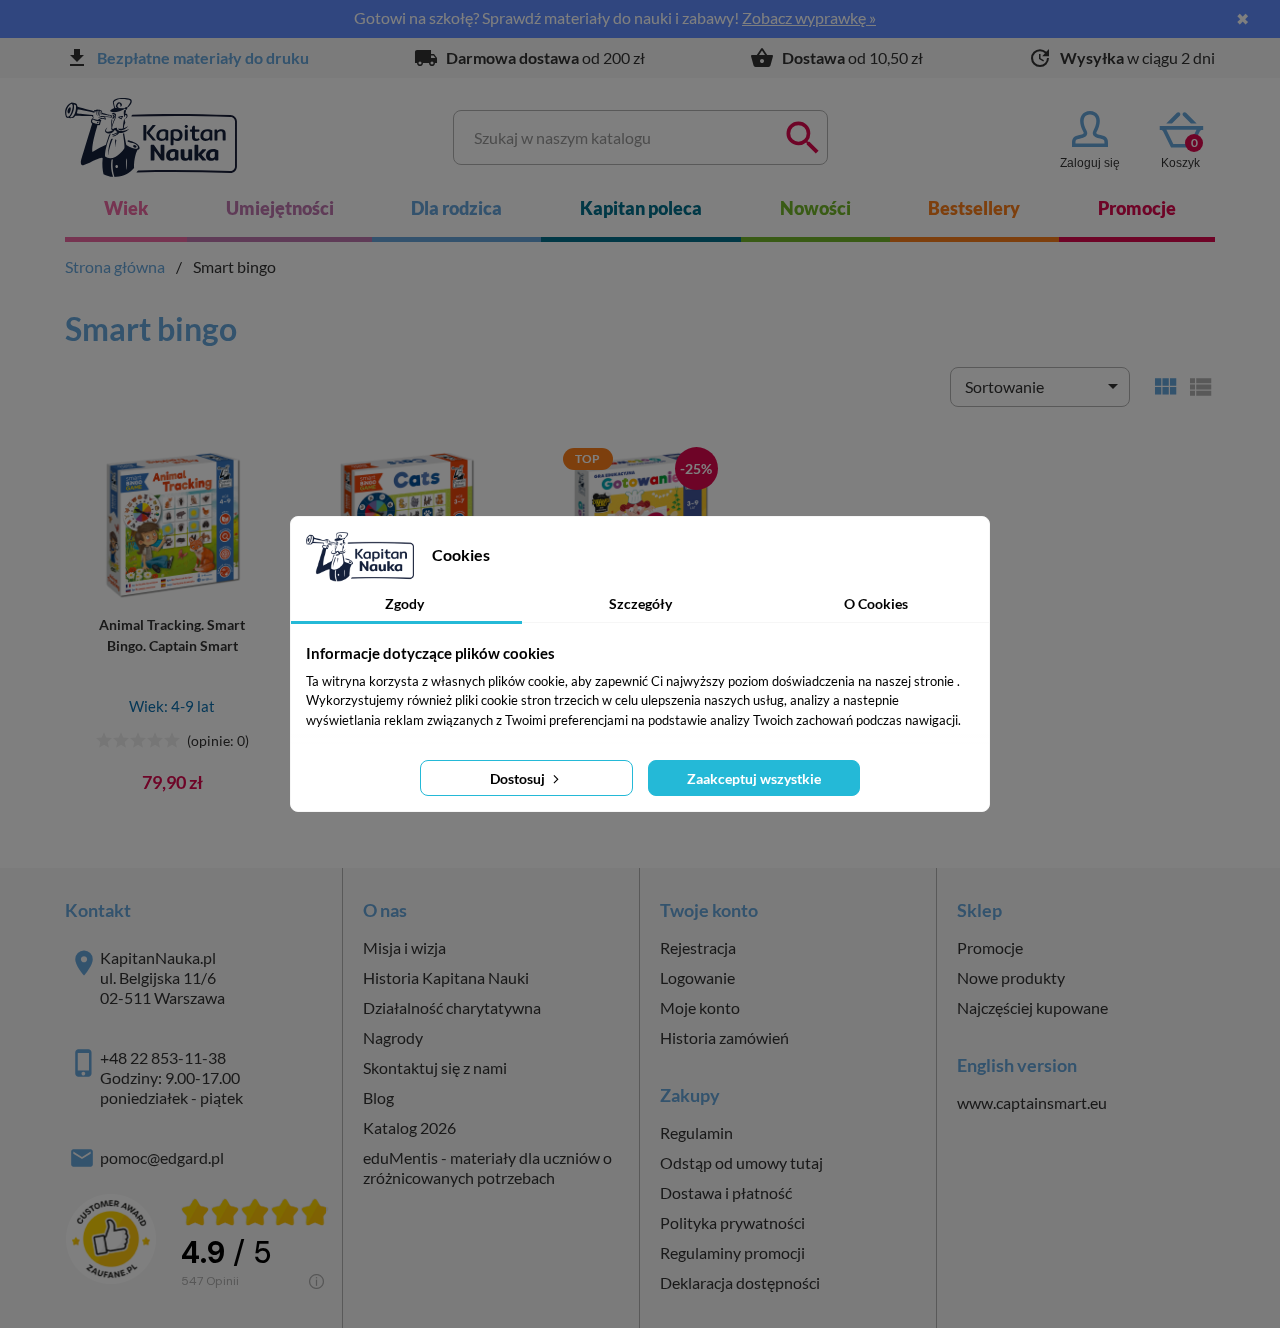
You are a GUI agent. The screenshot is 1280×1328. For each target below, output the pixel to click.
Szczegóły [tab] (640, 603)
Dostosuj (519, 778)
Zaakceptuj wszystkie (754, 778)
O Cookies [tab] (876, 603)
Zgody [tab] (404, 603)
